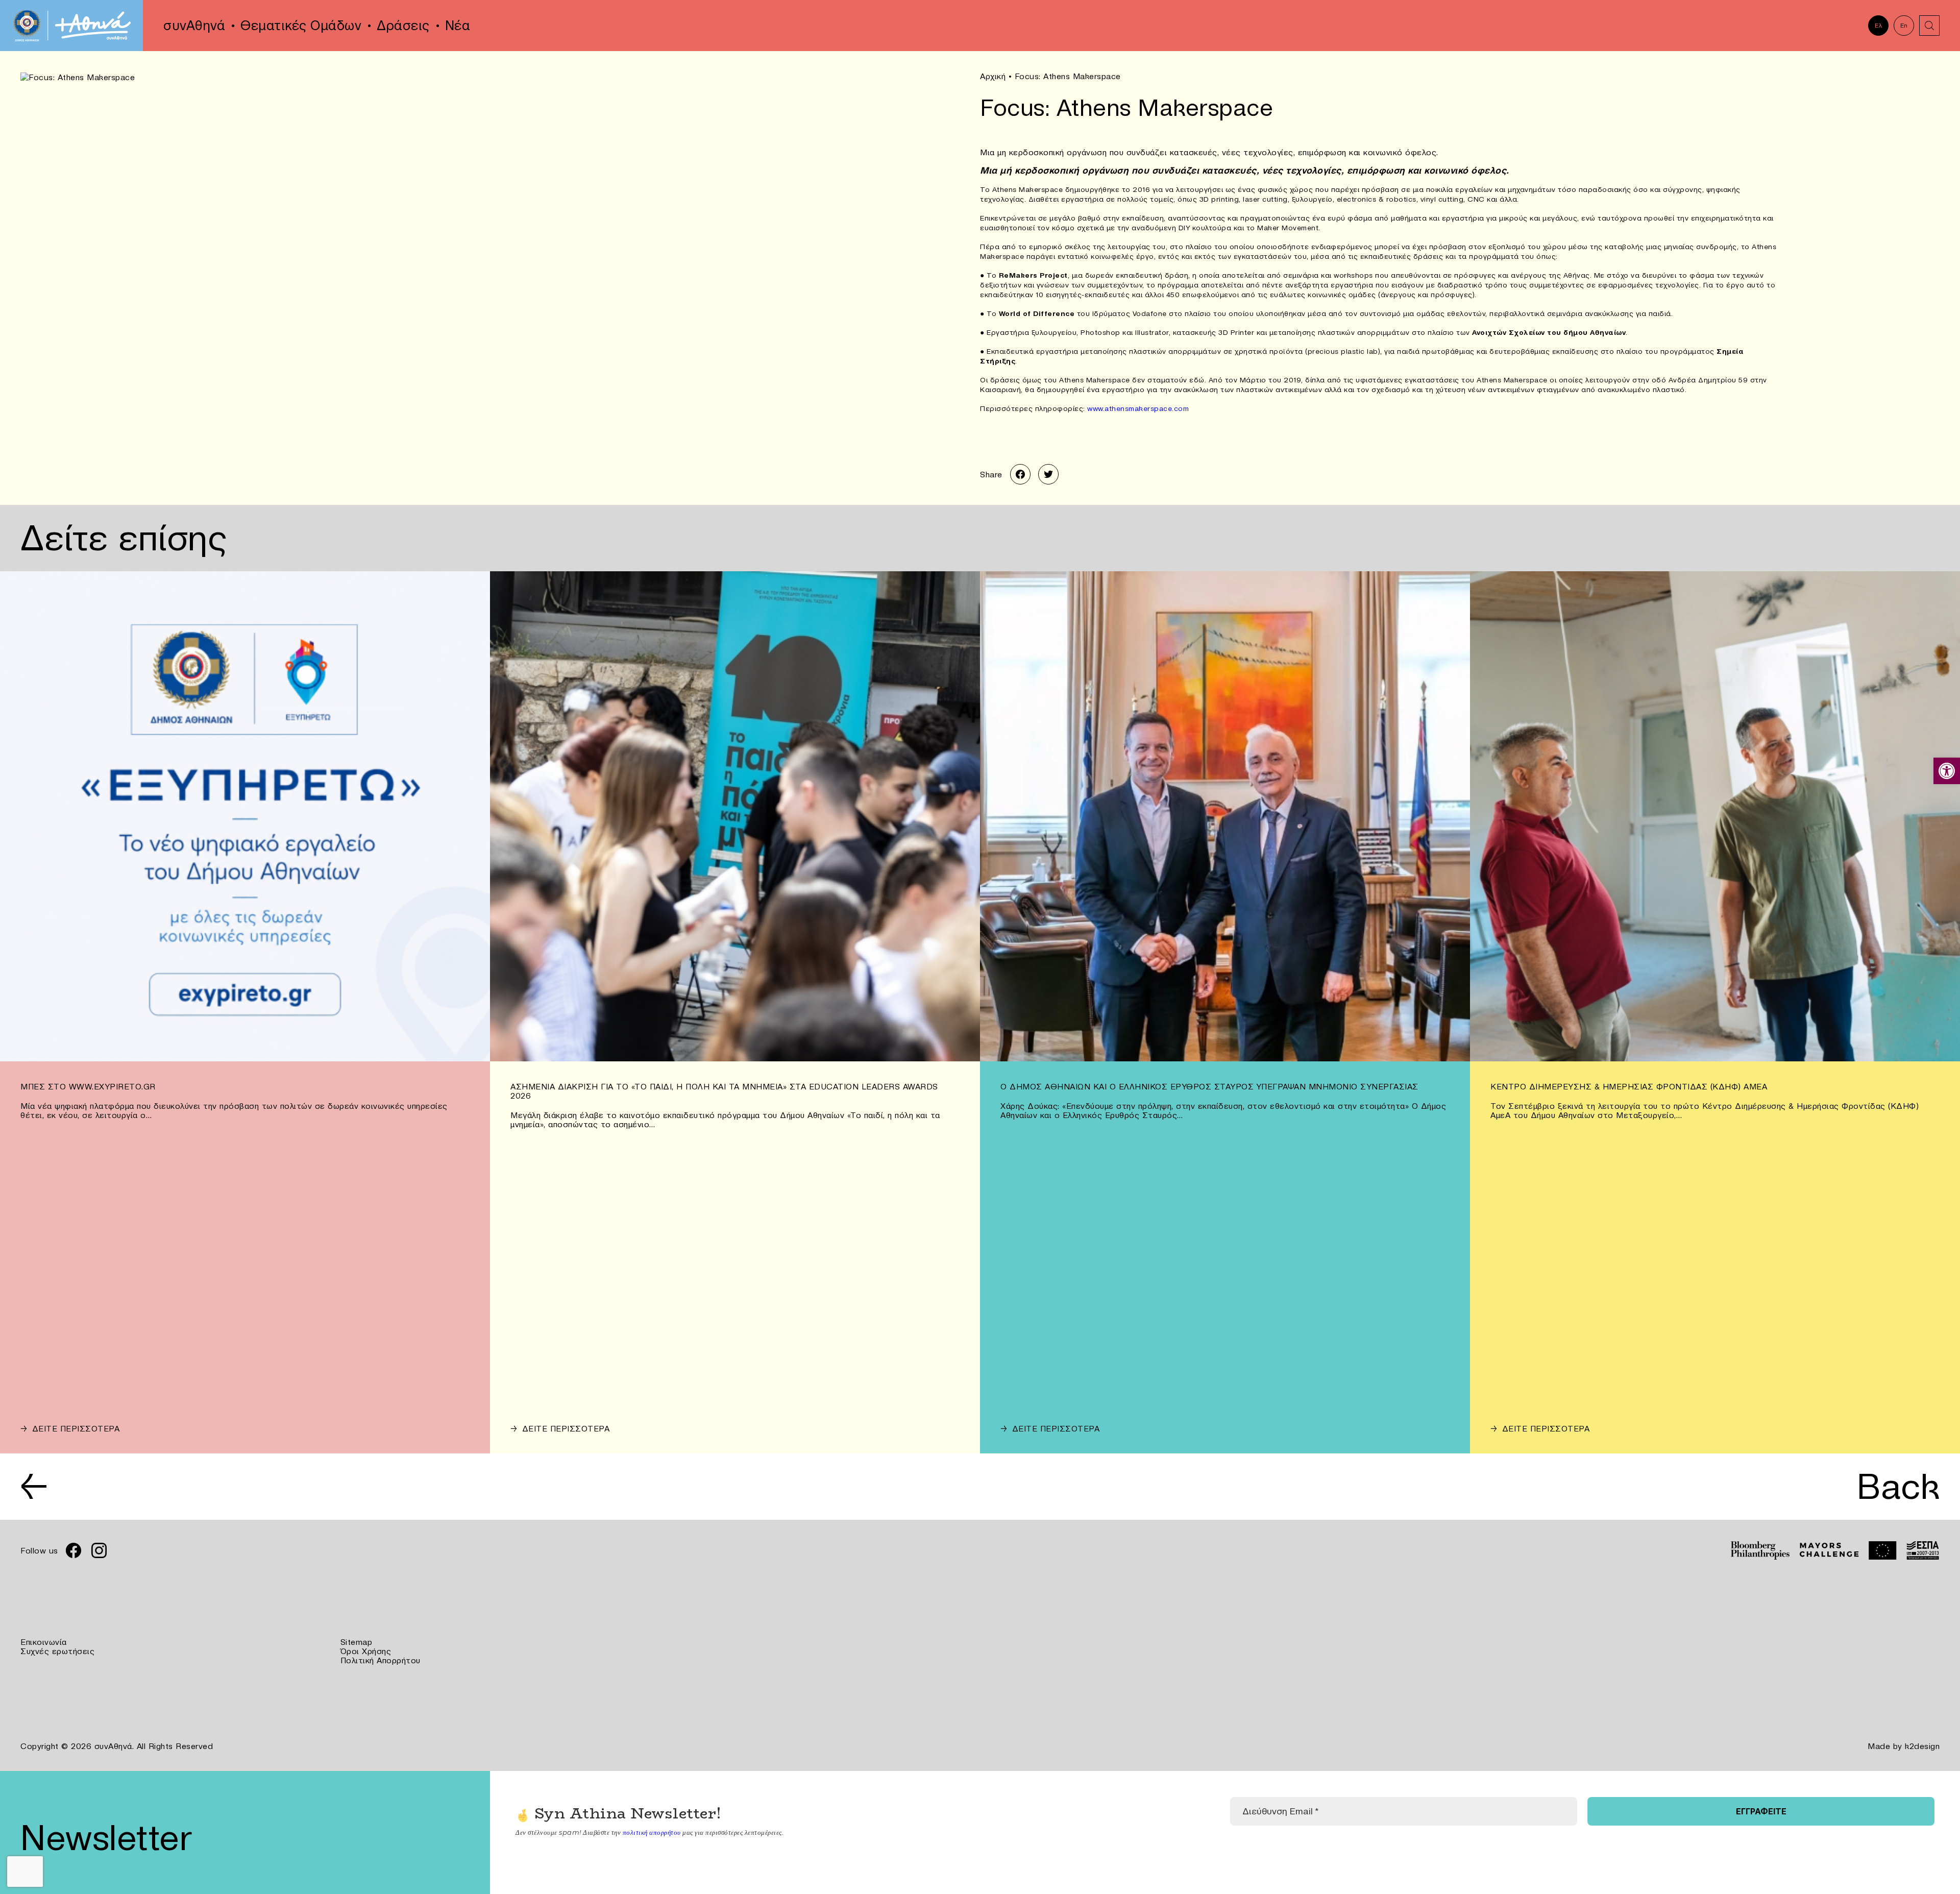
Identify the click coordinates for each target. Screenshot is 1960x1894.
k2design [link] (1922, 1746)
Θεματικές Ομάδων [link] (301, 26)
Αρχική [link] (993, 76)
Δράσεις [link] (403, 26)
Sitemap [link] (357, 1642)
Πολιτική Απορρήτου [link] (381, 1660)
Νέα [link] (458, 26)
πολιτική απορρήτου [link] (652, 1832)
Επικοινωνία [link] (44, 1642)
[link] (1947, 771)
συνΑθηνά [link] (194, 26)
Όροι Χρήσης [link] (366, 1651)
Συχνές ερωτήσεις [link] (57, 1651)
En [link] (1904, 25)
